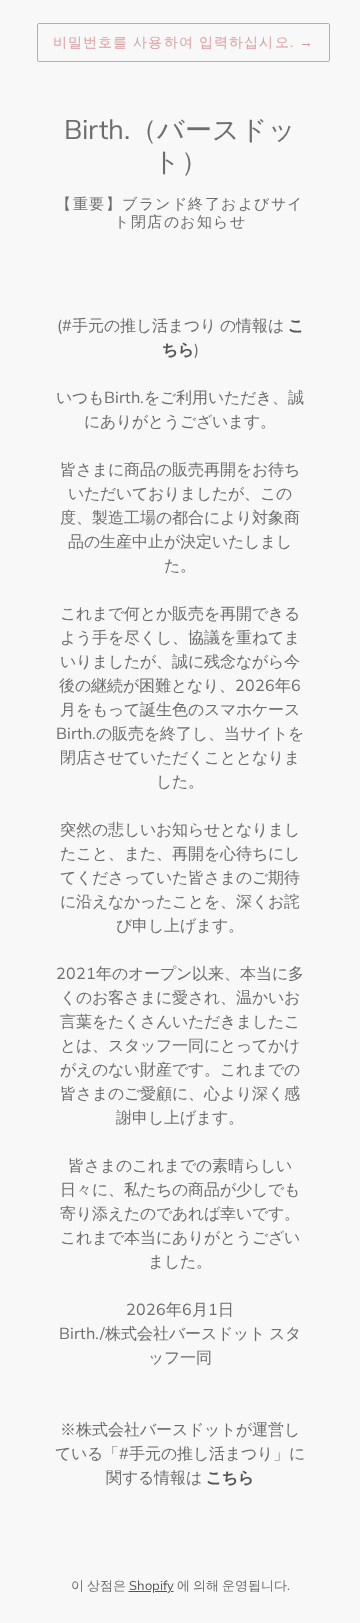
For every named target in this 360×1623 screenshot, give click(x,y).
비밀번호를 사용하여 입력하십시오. (183, 42)
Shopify (151, 1585)
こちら (230, 1477)
